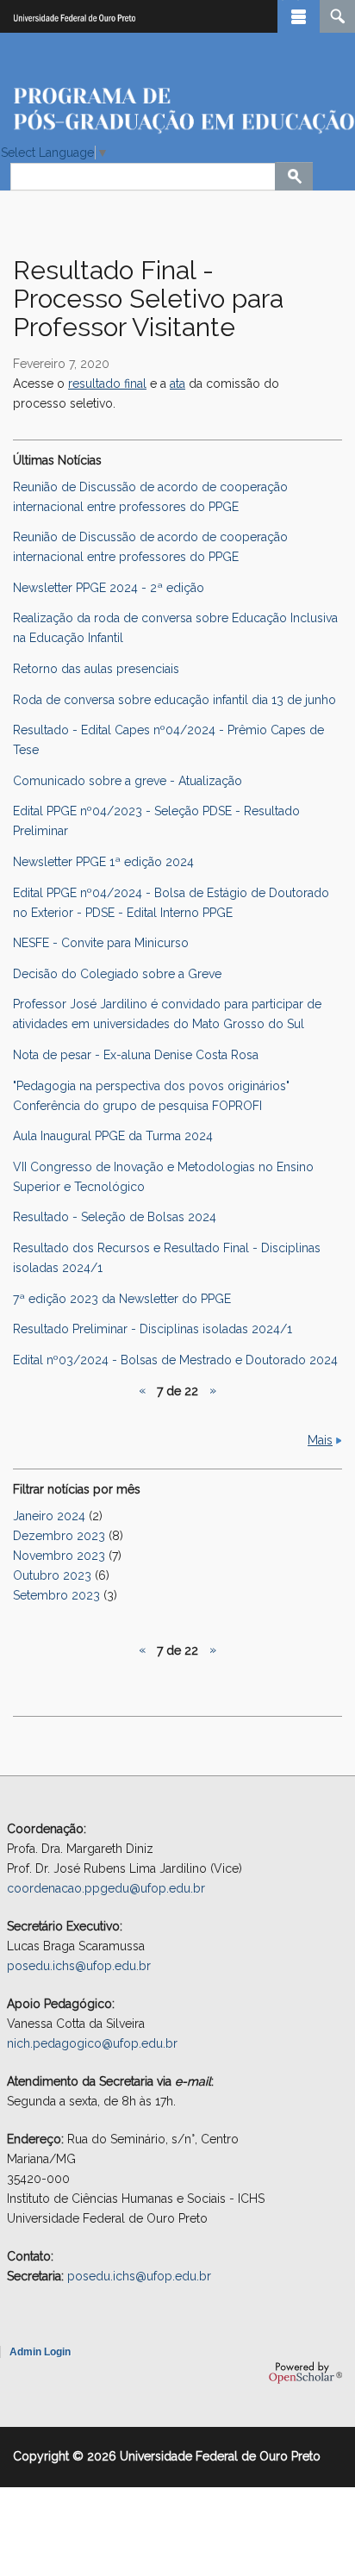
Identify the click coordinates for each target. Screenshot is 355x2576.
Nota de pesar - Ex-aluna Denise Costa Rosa (136, 1055)
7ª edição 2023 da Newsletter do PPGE (122, 1299)
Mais (320, 1440)
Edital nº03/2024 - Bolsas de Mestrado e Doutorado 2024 (175, 1360)
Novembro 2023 (59, 1556)
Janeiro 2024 (49, 1516)
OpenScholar (305, 2373)
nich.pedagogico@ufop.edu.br (92, 2043)
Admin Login (40, 2352)
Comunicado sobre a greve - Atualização (128, 781)
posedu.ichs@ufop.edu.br (79, 1966)
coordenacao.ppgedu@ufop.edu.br (106, 1888)
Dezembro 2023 (59, 1536)
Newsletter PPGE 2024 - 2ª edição (109, 588)
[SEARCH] (337, 16)
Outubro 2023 (52, 1575)
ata (177, 384)
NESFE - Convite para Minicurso (101, 943)
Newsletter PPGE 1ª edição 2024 (103, 862)
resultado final (107, 384)
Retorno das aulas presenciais (96, 669)
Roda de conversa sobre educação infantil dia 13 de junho (174, 700)
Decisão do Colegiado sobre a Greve (117, 974)
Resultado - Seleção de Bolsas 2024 (115, 1217)
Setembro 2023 (56, 1595)
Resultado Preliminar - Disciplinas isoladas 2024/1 (153, 1329)
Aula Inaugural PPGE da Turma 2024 (113, 1136)
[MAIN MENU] (299, 16)
